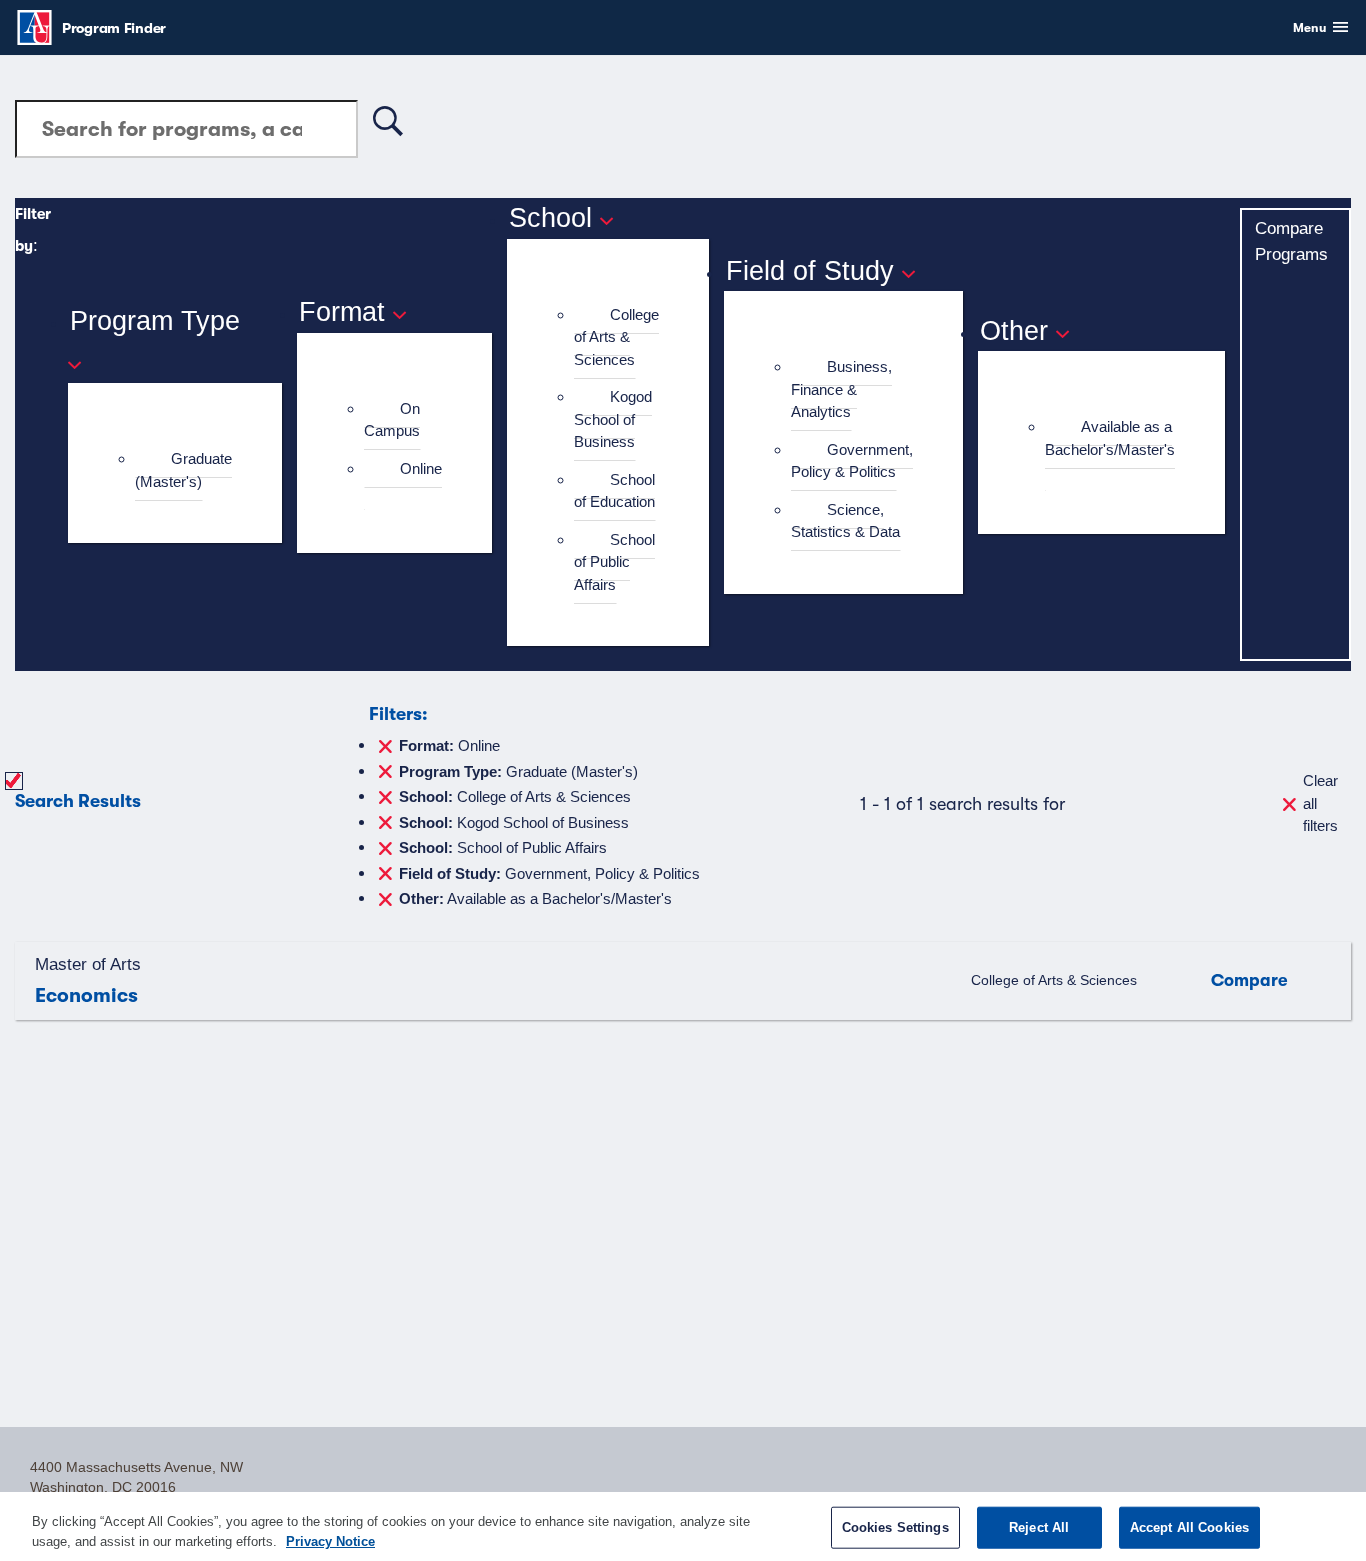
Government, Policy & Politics (852, 461)
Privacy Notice (330, 1540)
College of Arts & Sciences (616, 337)
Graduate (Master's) (183, 470)
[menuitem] (183, 470)
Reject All (1039, 1527)
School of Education (614, 491)
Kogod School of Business (613, 419)
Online (421, 468)
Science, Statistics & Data (845, 521)
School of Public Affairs (614, 562)
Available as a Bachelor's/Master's (1110, 438)
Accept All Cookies (1189, 1527)
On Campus (392, 420)
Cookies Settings (895, 1527)
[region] (683, 1526)
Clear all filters (1320, 803)
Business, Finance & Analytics (841, 389)
